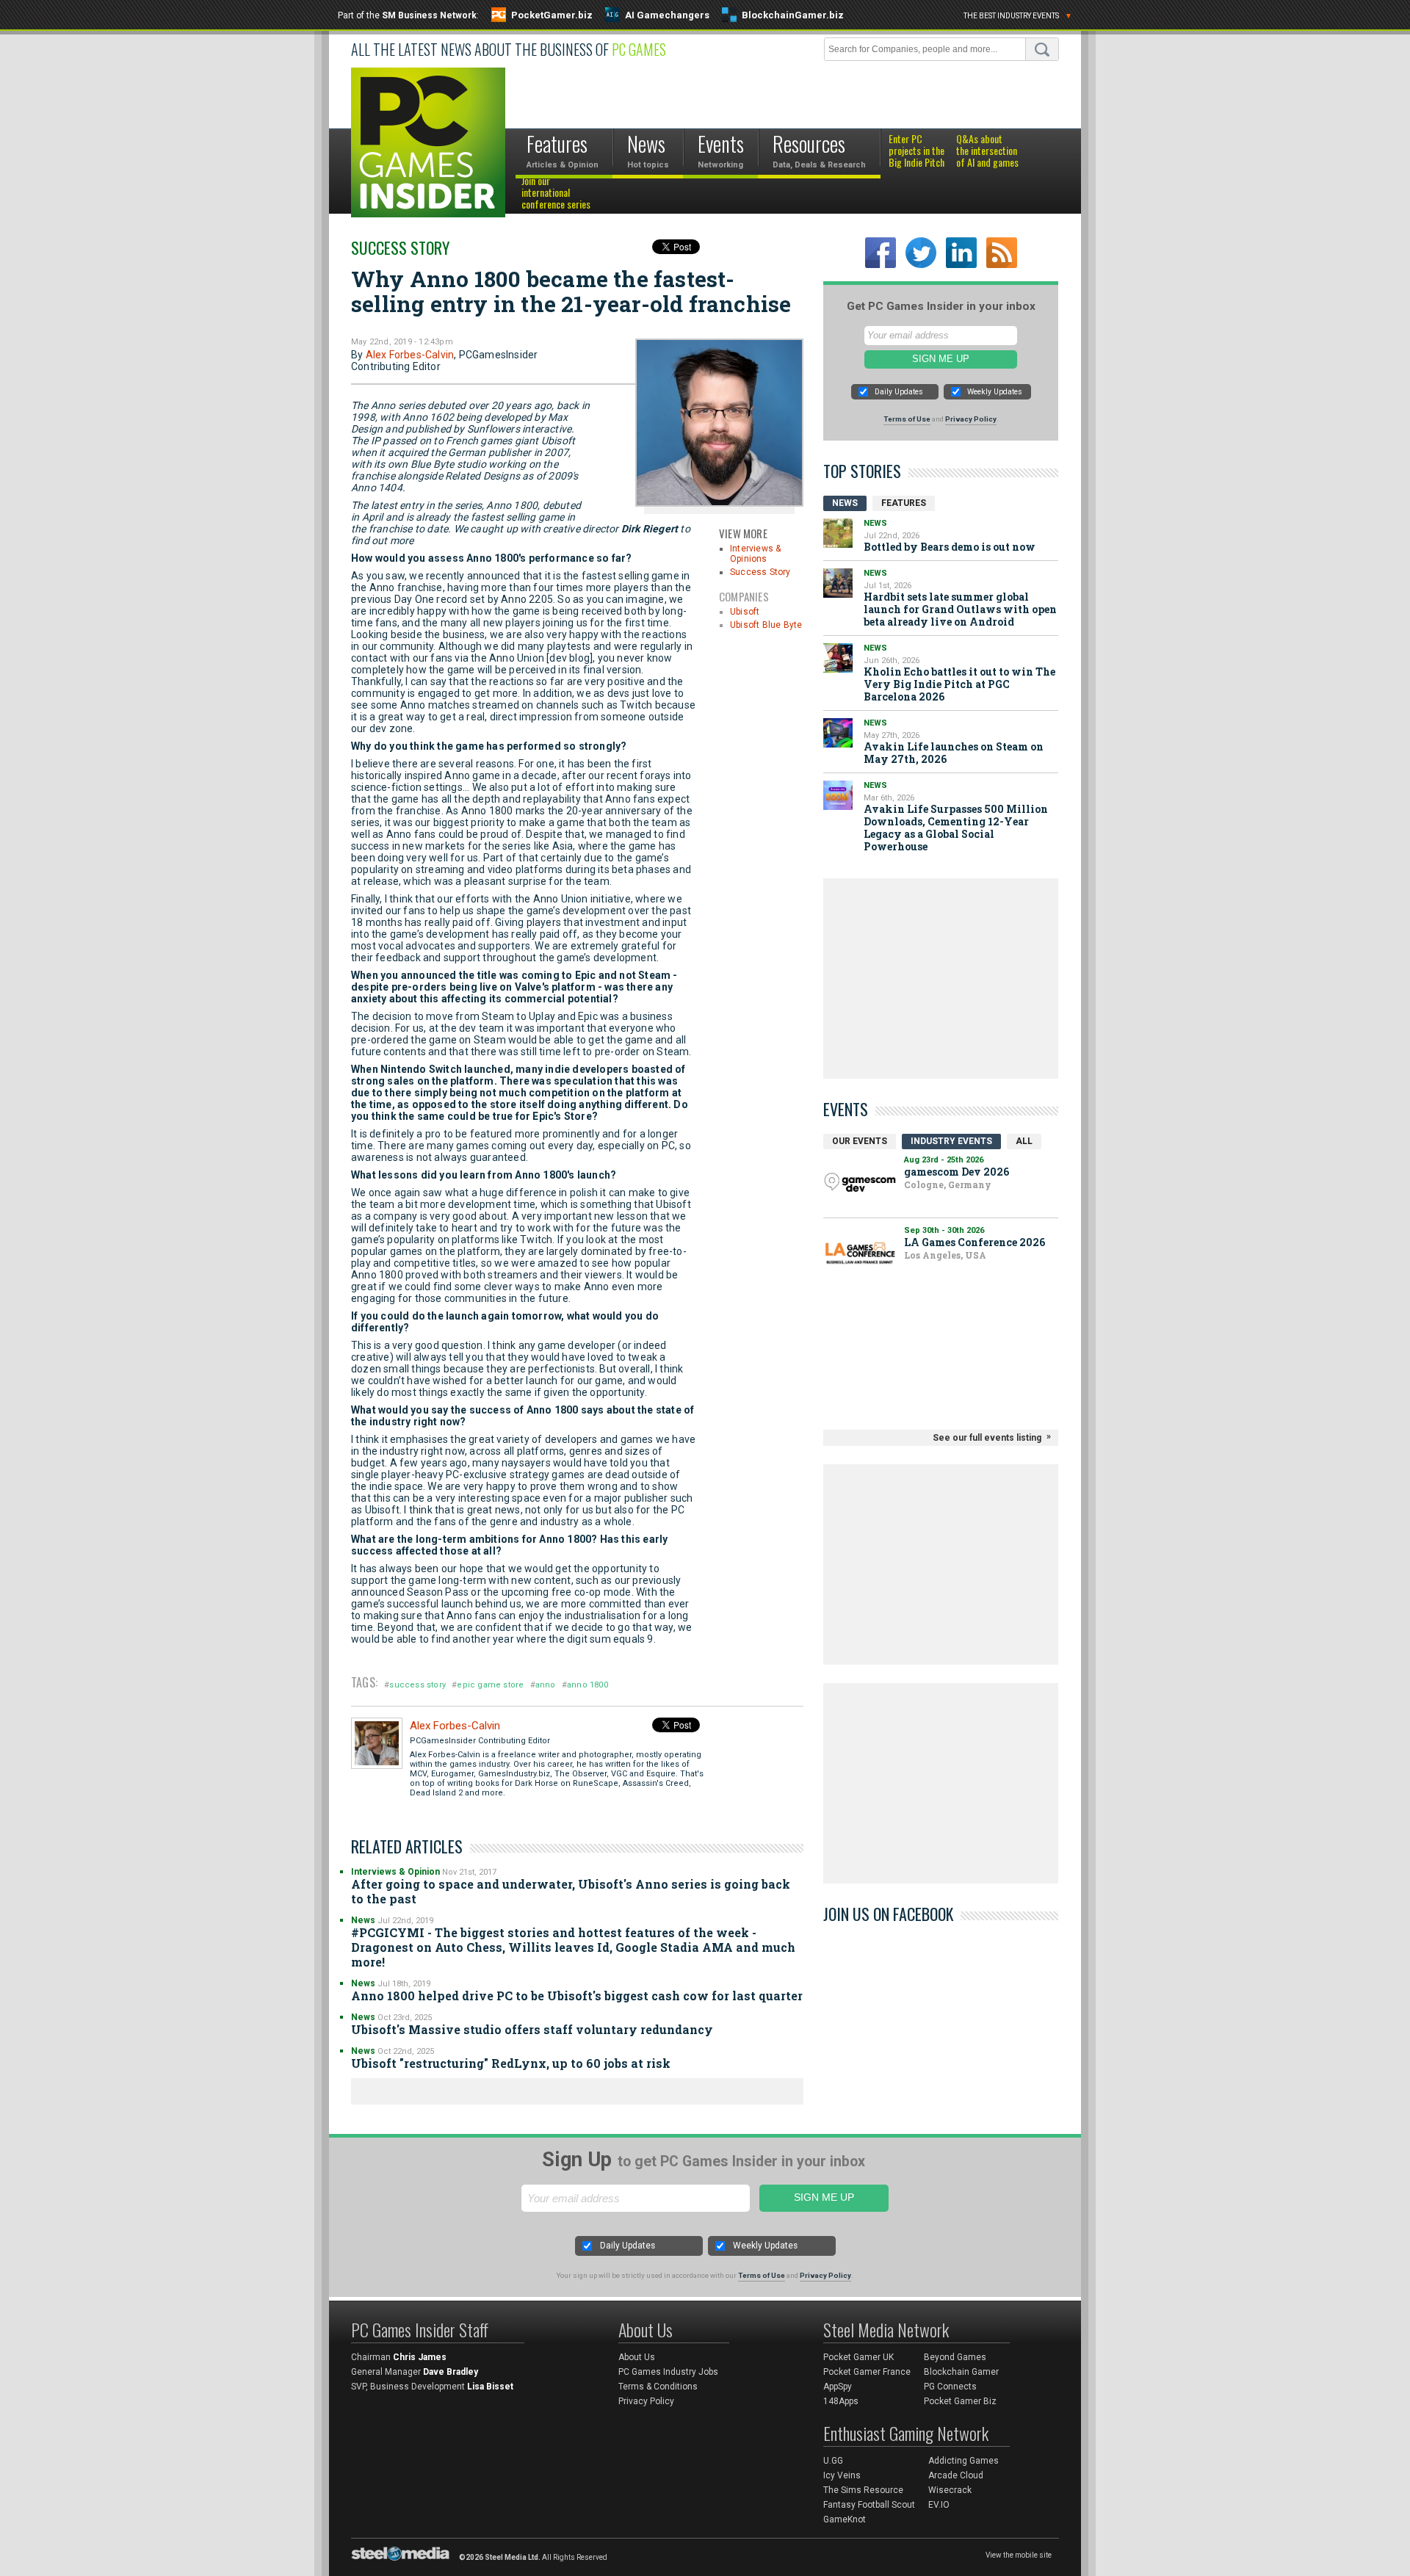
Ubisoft (745, 612)
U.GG (833, 2461)
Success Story (400, 247)
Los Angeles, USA (945, 1255)
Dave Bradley (451, 2372)
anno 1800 (587, 1685)
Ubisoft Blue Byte (766, 625)
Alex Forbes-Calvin (410, 355)
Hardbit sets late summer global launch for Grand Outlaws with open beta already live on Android (960, 609)
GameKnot (845, 2519)
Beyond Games (955, 2357)
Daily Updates (899, 392)
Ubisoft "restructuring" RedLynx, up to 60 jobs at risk (511, 2063)
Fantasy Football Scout (869, 2505)
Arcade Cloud (956, 2475)
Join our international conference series (556, 193)
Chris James (420, 2357)
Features (904, 503)
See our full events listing (987, 1438)
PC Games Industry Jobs (668, 2372)
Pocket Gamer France (867, 2372)
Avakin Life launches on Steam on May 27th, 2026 (954, 753)
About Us (637, 2357)
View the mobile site (1019, 2555)
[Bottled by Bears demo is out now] (838, 533)
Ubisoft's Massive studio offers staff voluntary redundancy (532, 2029)
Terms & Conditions (658, 2387)
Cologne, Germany (948, 1184)
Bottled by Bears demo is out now (950, 547)
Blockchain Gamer (961, 2372)
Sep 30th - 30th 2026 (944, 1230)
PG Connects (950, 2387)
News (363, 1920)
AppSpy (838, 2387)
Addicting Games (963, 2461)
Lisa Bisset (490, 2387)
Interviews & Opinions (755, 554)
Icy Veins (842, 2475)
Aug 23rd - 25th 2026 (944, 1160)
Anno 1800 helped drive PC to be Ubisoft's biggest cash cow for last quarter (577, 1996)
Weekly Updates (995, 392)
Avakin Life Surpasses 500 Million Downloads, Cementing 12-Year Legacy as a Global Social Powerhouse (956, 828)
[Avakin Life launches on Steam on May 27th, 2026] (838, 733)
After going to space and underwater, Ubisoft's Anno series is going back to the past (571, 1891)
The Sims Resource (863, 2490)
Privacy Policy (971, 419)
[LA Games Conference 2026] (860, 1253)
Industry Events (951, 1141)
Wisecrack (950, 2490)
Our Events (860, 1141)
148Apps (841, 2401)
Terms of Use (907, 419)
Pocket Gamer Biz (960, 2401)
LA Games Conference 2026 (975, 1242)
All (1024, 1141)
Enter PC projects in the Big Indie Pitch (916, 151)
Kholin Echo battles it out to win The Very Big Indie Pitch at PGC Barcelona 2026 (959, 684)
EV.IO (939, 2505)
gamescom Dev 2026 (957, 1172)
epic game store (490, 1685)
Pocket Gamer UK (858, 2357)
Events (846, 1109)
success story (417, 1685)
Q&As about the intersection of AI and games (987, 151)
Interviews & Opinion (395, 1872)
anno (546, 1685)
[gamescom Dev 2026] (860, 1183)
